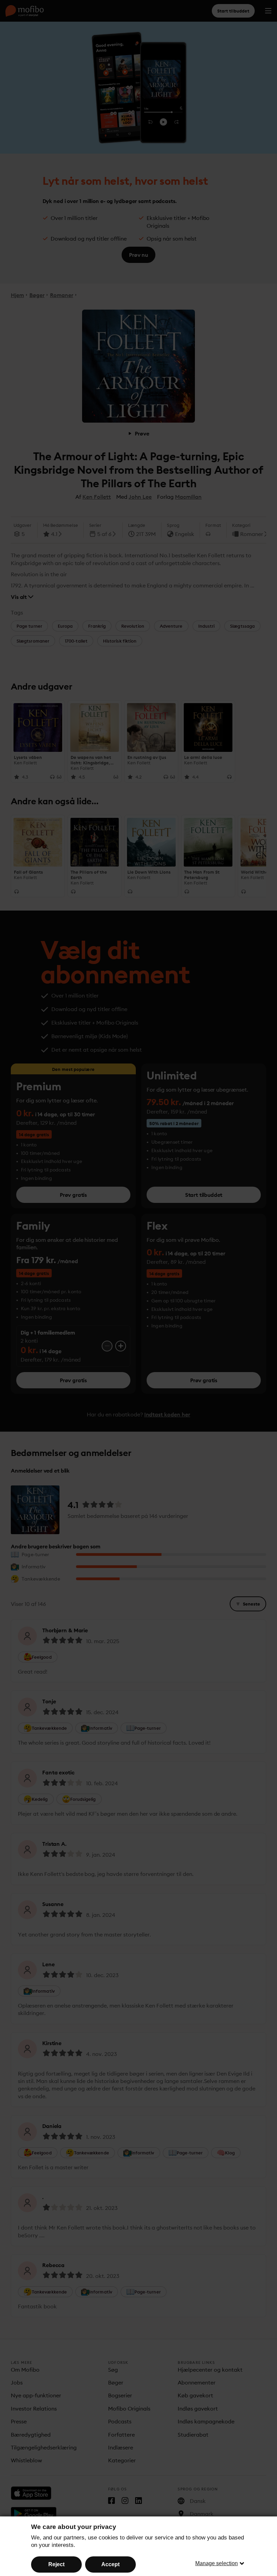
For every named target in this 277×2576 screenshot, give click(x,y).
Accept (110, 2564)
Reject (56, 2564)
